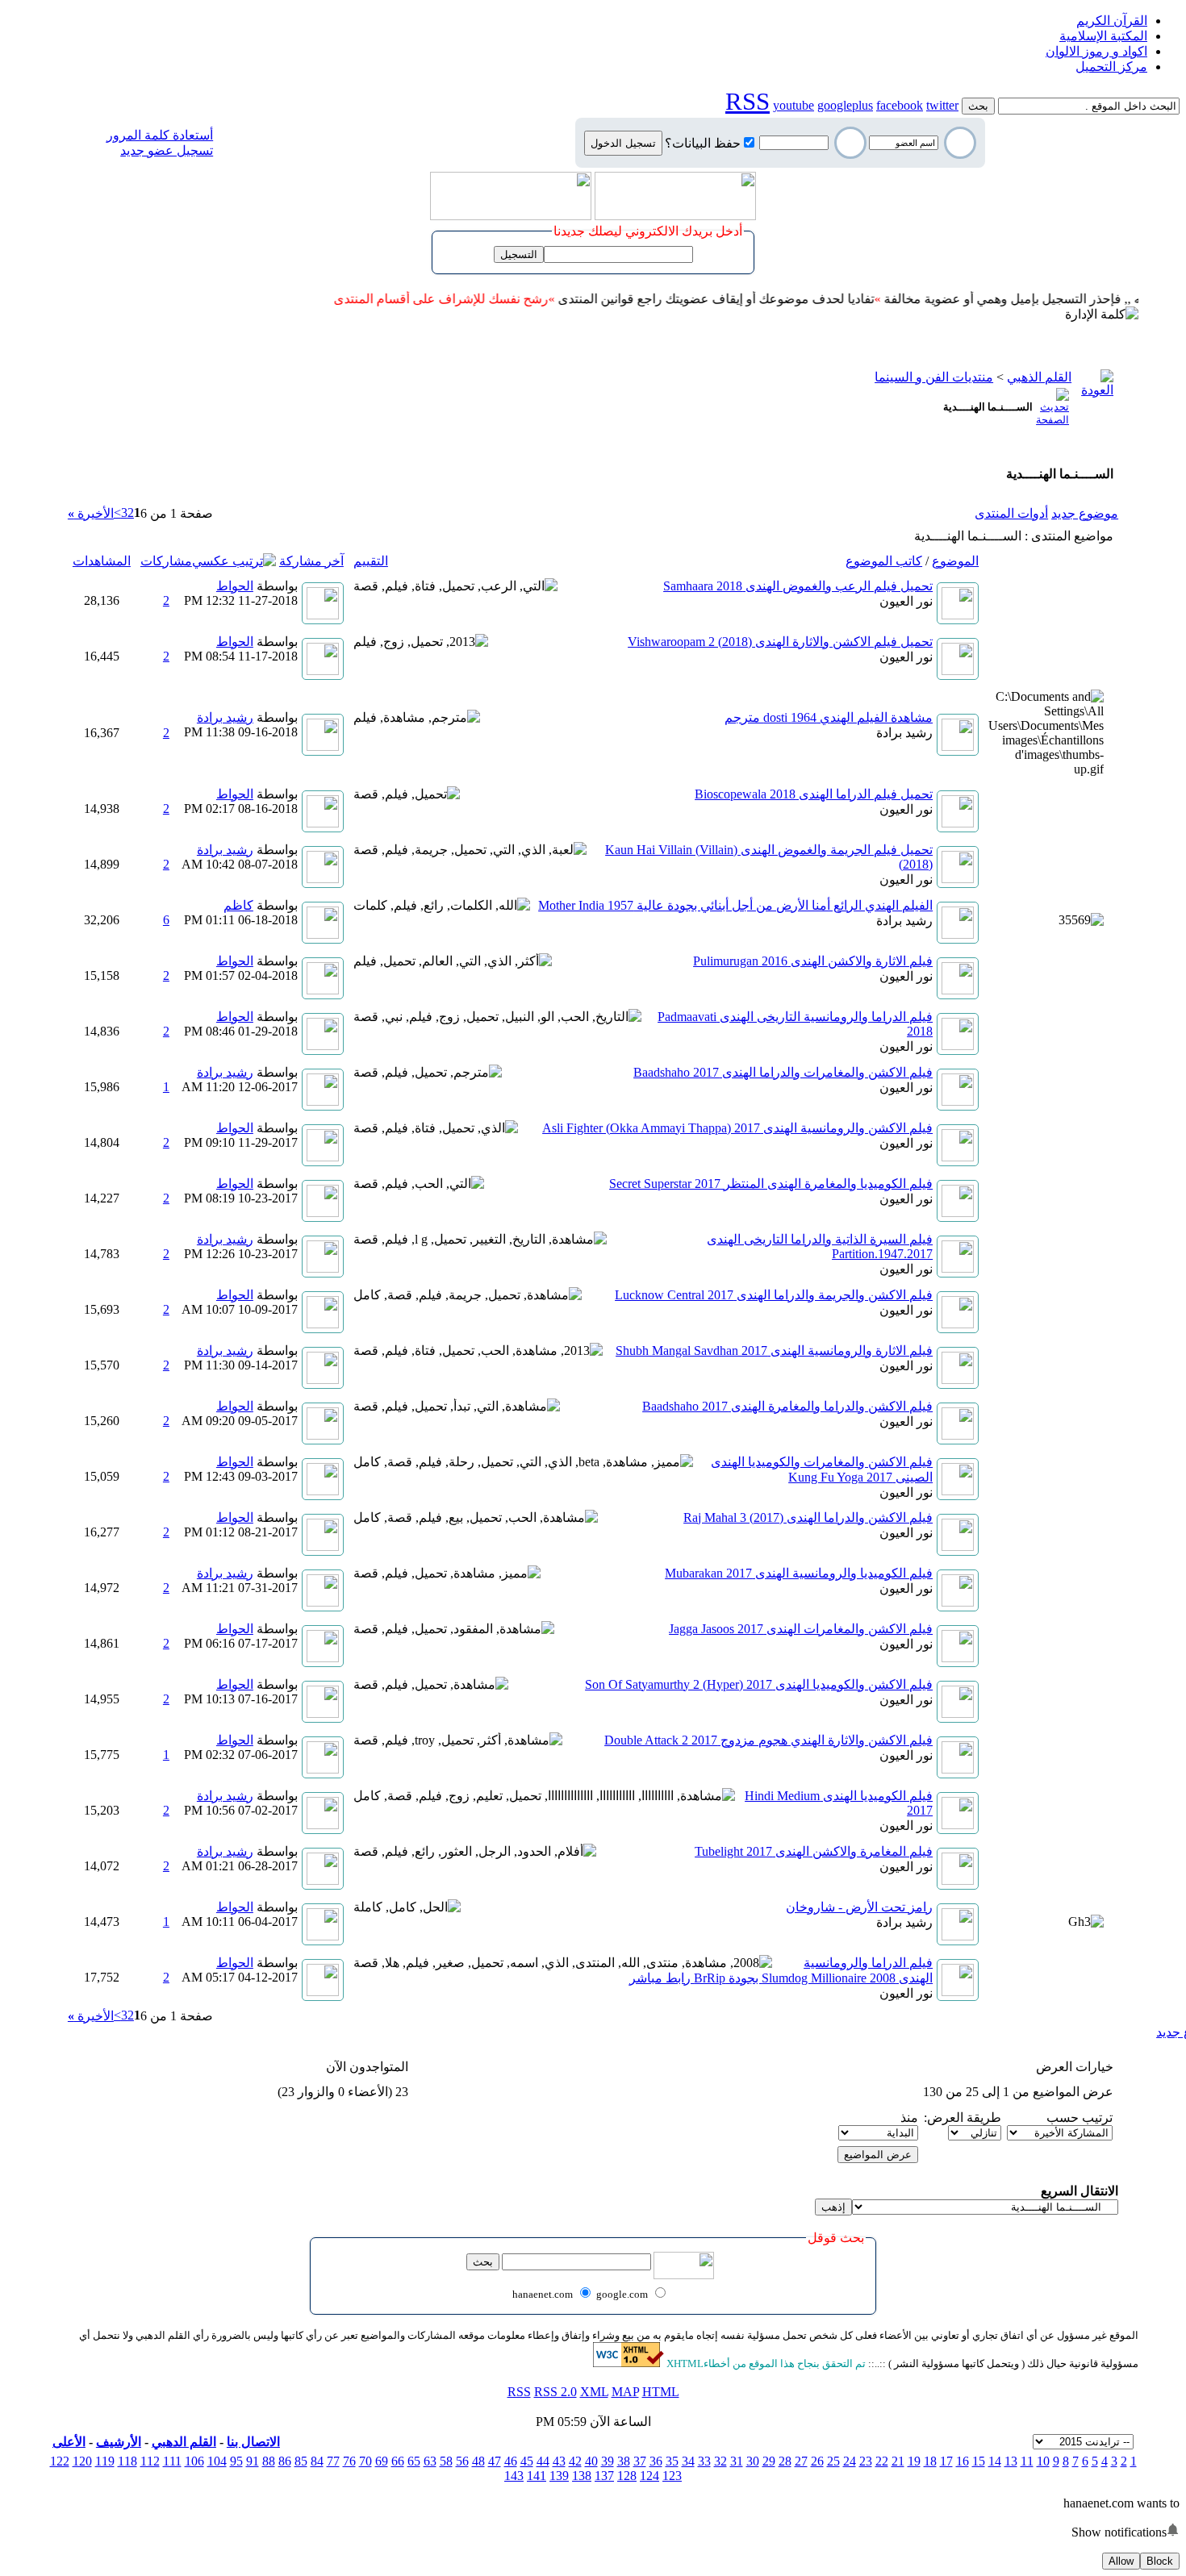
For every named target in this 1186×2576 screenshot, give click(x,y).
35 (672, 2461)
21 (898, 2461)
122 (60, 2461)
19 (914, 2461)
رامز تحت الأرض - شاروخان (859, 1907)
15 (979, 2461)
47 (495, 2461)
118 (127, 2461)
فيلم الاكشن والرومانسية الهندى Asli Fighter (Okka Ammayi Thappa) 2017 (737, 1128)
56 (462, 2461)
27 (801, 2461)
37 (640, 2461)
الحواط (235, 586)
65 (414, 2461)
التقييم (371, 561)
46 (511, 2461)
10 (1043, 2461)
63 (430, 2461)
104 (217, 2461)
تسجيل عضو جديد (167, 150)
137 (604, 2476)
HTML (661, 2392)
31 (737, 2461)
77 (333, 2461)
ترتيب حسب (1080, 2117)
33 (704, 2461)
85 (301, 2461)
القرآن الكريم (1112, 21)
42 (575, 2461)
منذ (909, 2117)
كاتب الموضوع (884, 561)
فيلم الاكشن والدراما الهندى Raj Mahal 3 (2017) (808, 1517)
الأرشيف (119, 2442)
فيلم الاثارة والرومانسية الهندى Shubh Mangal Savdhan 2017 (774, 1351)
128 (627, 2476)
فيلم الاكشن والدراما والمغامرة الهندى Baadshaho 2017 (787, 1406)
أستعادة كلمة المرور (160, 135)
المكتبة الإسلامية (1103, 36)
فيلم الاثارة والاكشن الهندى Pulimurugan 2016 (813, 961)
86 (285, 2461)
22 (882, 2461)
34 (688, 2461)
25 (833, 2461)
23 (866, 2461)
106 (194, 2461)
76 (349, 2461)
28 (785, 2461)
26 (817, 2461)
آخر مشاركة (311, 561)
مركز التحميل (1111, 67)
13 (1011, 2461)
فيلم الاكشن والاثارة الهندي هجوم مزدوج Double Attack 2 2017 (768, 1740)
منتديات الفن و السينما (934, 377)
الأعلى (69, 2442)
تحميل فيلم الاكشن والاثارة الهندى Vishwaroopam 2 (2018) (780, 642)
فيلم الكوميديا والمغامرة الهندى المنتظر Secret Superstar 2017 (771, 1184)
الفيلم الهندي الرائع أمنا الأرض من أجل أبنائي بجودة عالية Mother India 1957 (735, 905)
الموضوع (955, 561)
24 (850, 2461)
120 (82, 2461)
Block (1160, 2561)
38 (624, 2461)
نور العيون (906, 601)
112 (150, 2461)
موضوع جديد (1085, 513)
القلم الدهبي (184, 2442)
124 (649, 2476)
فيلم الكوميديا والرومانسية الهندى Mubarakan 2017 (799, 1573)
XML (594, 2392)
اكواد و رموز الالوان (1096, 51)
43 (559, 2461)
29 (769, 2461)
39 (608, 2461)
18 (930, 2461)
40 (591, 2461)
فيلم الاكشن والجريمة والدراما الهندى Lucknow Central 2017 (774, 1295)
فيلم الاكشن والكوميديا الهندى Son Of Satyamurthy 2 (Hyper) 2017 (759, 1684)
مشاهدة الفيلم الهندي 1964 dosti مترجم (829, 717)
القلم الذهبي (1039, 377)
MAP (625, 2392)
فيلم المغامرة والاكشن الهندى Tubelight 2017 (814, 1851)
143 (514, 2476)
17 (946, 2461)
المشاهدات (102, 561)
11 (1027, 2461)
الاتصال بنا (253, 2442)
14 (995, 2461)
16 (963, 2461)
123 (672, 2476)
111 (172, 2461)
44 (543, 2461)
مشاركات (166, 561)
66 (398, 2461)
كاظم (238, 905)
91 (253, 2461)
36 (656, 2461)
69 (382, 2461)
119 (105, 2461)
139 (559, 2476)
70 (365, 2461)
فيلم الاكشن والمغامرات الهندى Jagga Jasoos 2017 (801, 1629)
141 (537, 2476)
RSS (519, 2392)
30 (753, 2461)
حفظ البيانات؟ (703, 143)
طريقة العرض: (963, 2117)
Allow (1121, 2561)
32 (720, 2461)
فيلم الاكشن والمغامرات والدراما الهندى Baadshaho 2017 (783, 1072)
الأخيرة (91, 513)
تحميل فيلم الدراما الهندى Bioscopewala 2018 (814, 794)
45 (527, 2461)
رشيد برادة (904, 733)
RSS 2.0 (555, 2392)
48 (478, 2461)
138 (582, 2476)
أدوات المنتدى (1011, 513)
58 (446, 2461)
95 (236, 2461)
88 (269, 2461)
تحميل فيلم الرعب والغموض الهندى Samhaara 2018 (798, 586)
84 (317, 2461)
